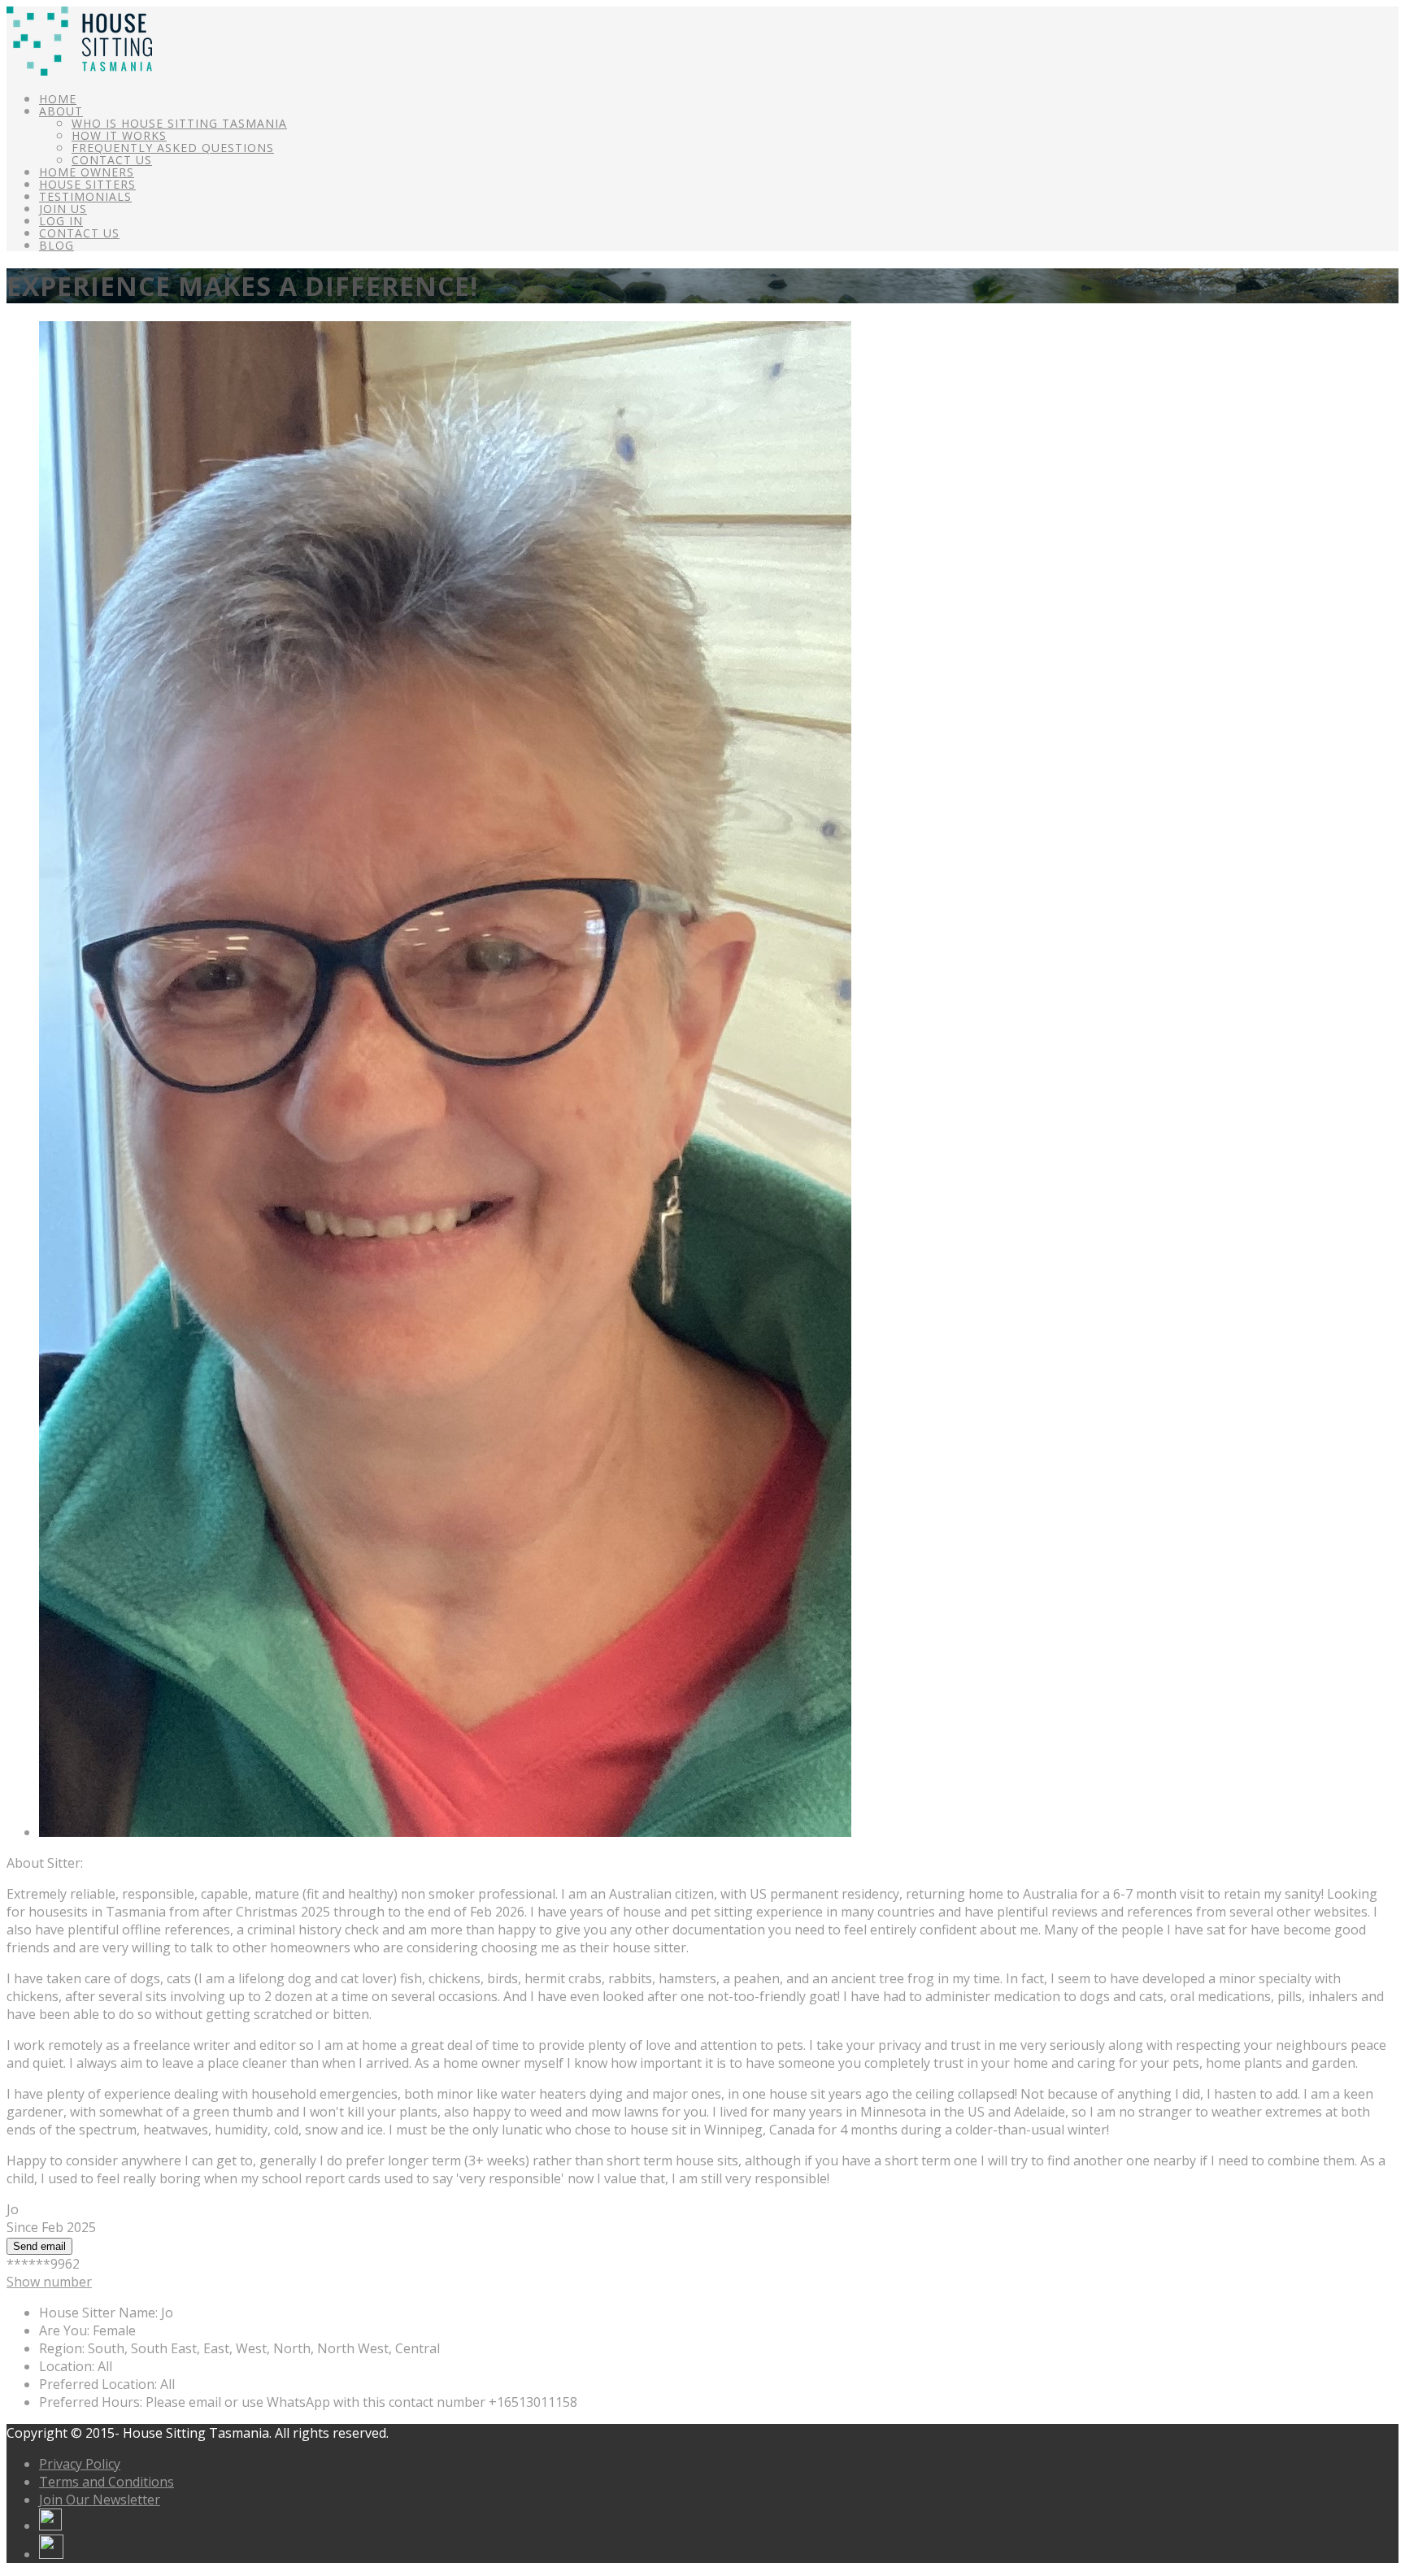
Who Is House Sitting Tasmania (179, 123)
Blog (57, 245)
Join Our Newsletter (100, 2500)
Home (58, 99)
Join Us (63, 209)
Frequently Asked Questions (173, 148)
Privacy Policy (80, 2464)
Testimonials (85, 196)
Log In (61, 221)
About (61, 111)
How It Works (119, 135)
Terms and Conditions (107, 2482)
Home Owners (87, 172)
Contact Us (112, 160)
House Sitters (87, 184)
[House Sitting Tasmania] (79, 71)
